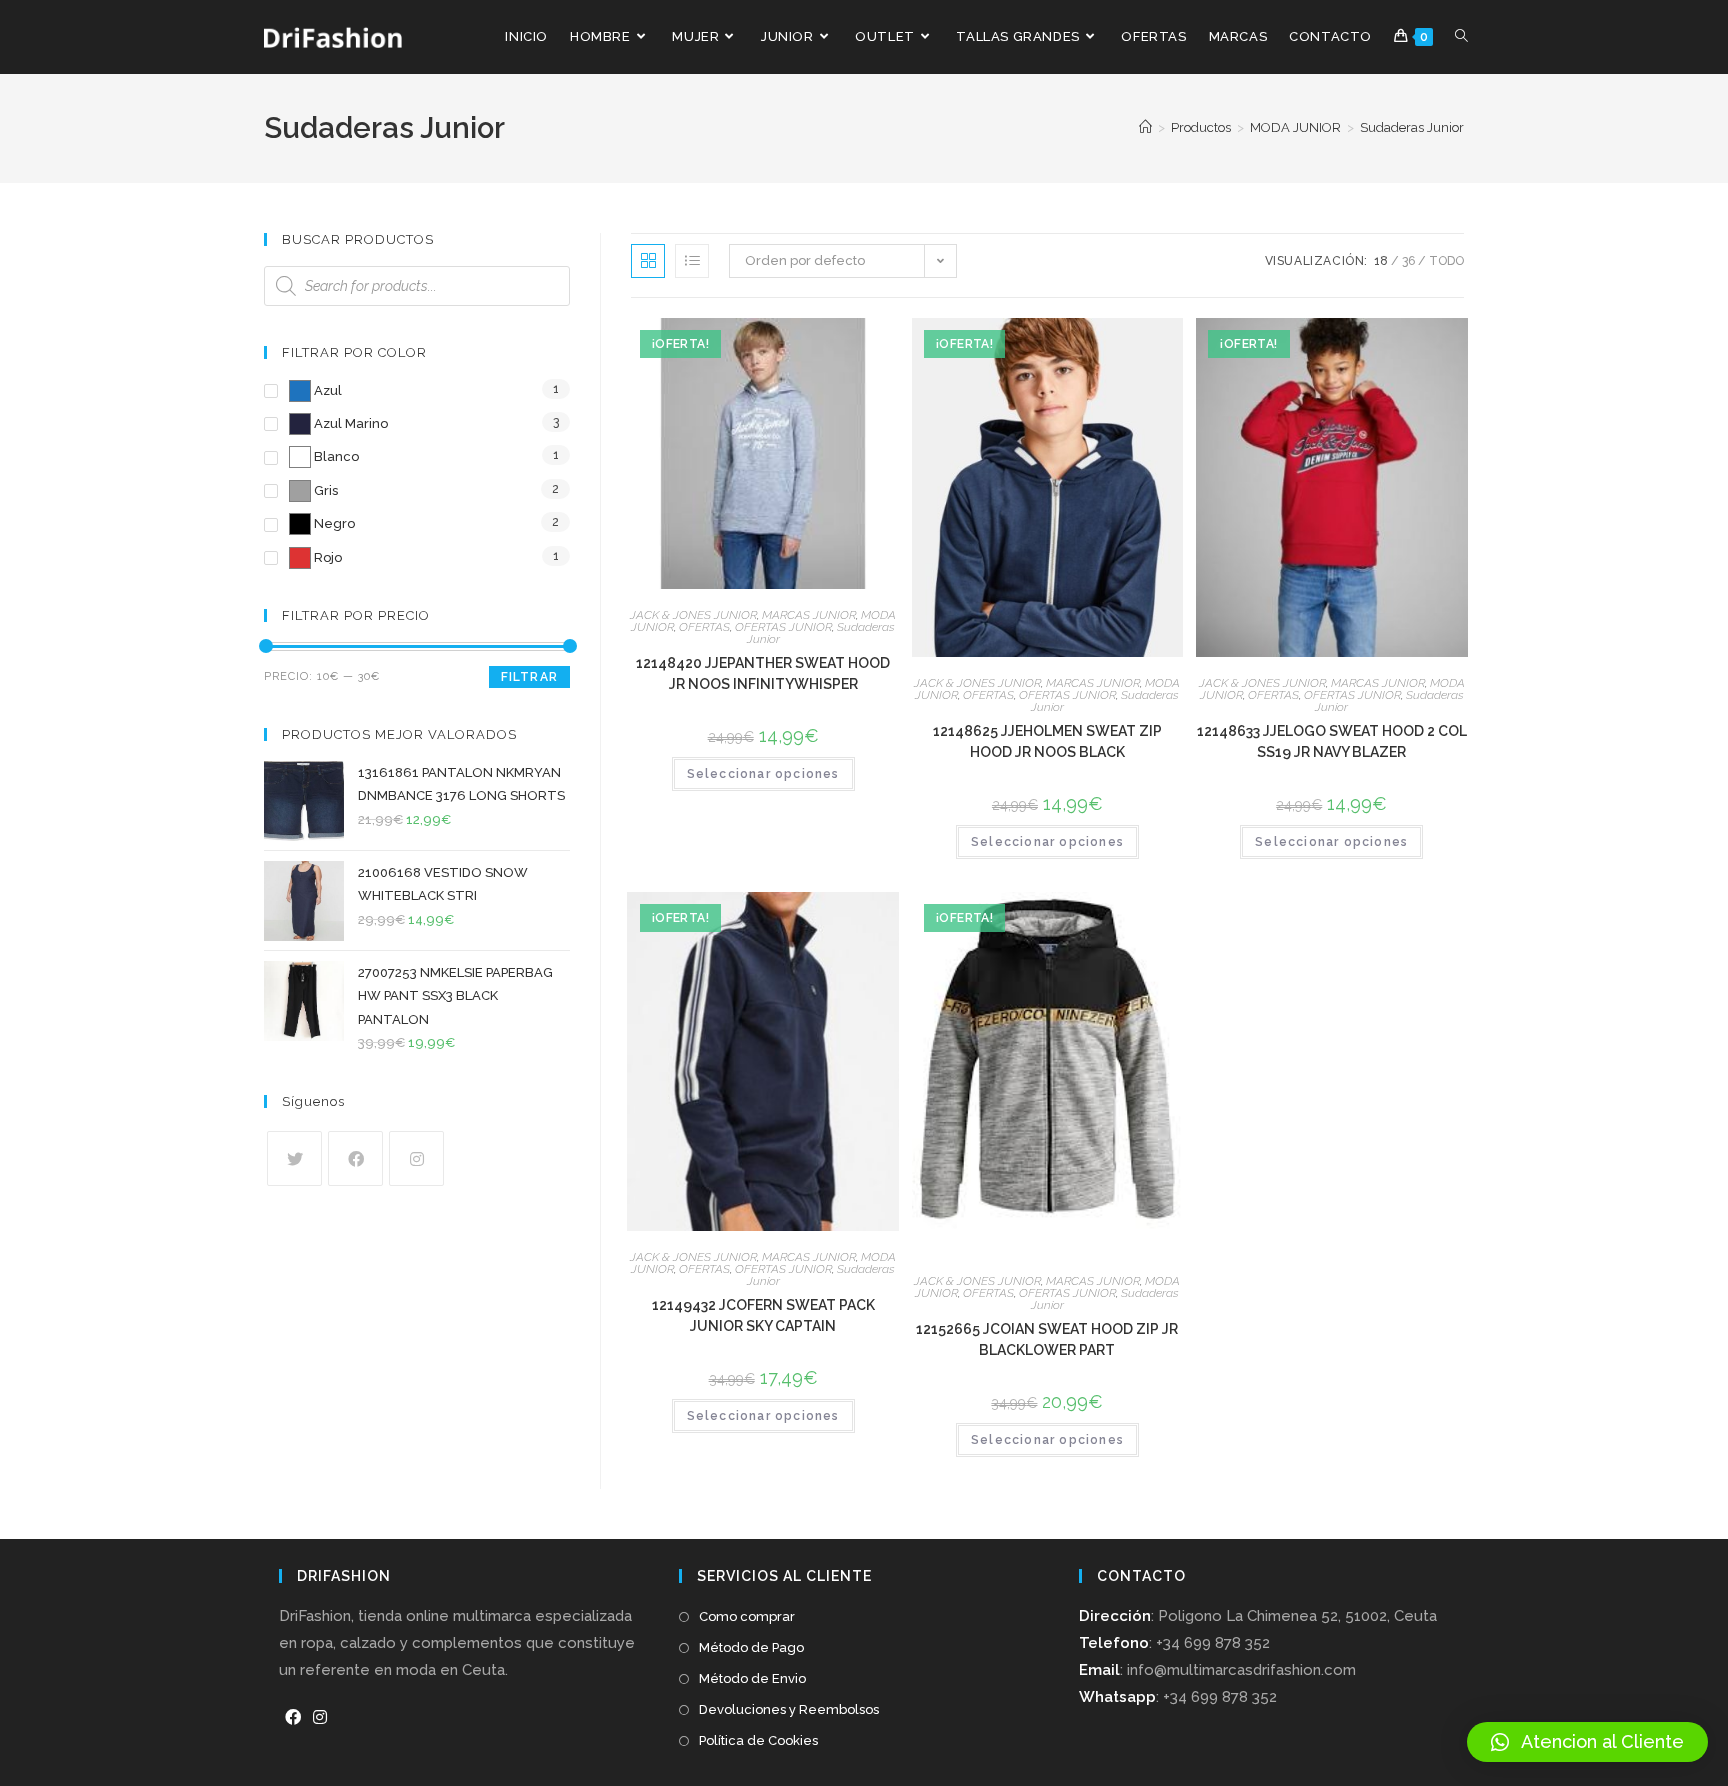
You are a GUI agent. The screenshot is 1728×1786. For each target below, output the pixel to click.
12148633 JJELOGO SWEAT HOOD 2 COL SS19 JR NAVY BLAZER (1332, 741)
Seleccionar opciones (763, 774)
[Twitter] (294, 1158)
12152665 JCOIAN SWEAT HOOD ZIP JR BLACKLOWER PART (1047, 1339)
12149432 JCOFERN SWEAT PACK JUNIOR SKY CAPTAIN (763, 1315)
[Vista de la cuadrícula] (648, 261)
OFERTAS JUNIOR (783, 627)
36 (1408, 261)
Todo (1446, 261)
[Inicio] (1145, 127)
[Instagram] (416, 1158)
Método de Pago (751, 1647)
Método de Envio (752, 1678)
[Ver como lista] (692, 261)
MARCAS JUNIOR (809, 615)
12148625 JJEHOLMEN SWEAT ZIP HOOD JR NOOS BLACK (1047, 741)
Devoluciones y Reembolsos (789, 1709)
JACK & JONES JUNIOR (693, 615)
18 (1381, 261)
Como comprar (747, 1616)
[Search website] (1461, 37)
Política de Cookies (758, 1740)
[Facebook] (355, 1158)
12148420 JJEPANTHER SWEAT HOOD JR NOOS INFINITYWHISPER (763, 673)
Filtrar (529, 677)
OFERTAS (704, 627)
